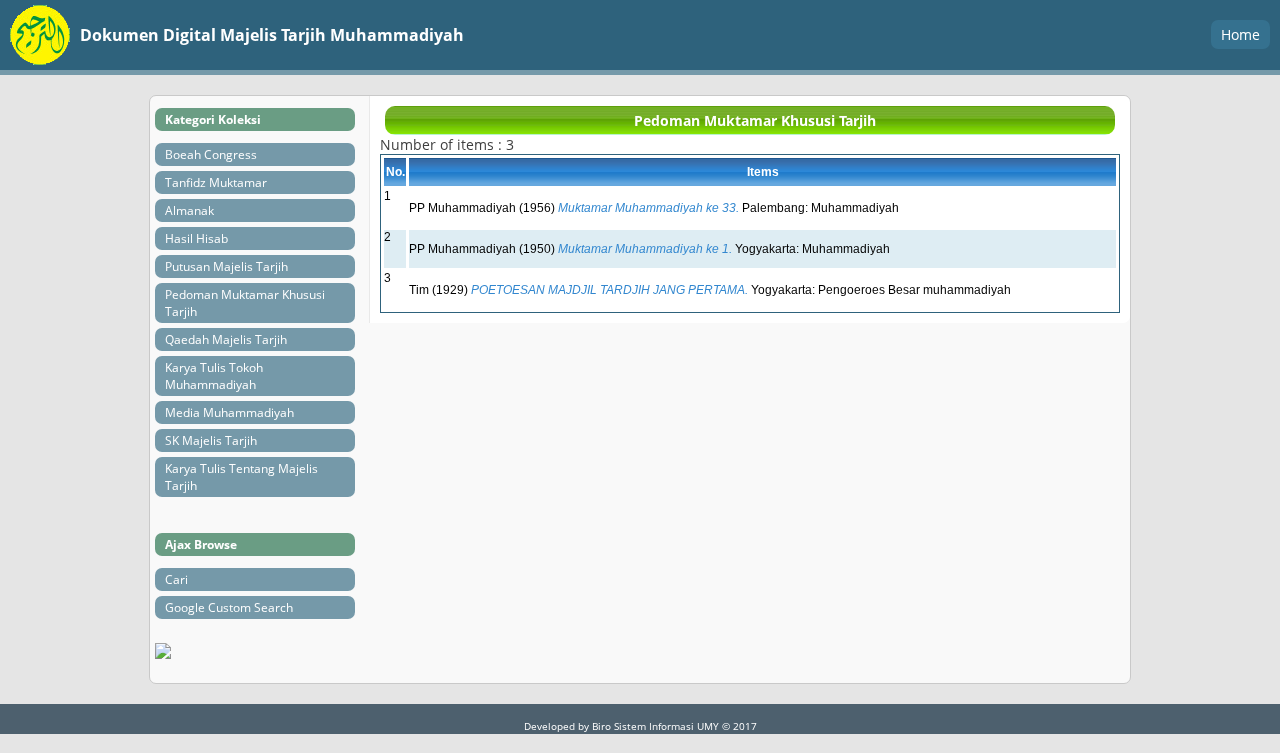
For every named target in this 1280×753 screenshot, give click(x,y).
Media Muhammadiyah (229, 412)
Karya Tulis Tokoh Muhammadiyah (214, 376)
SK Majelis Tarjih (211, 440)
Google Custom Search (229, 607)
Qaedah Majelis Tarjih (226, 339)
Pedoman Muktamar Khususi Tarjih (245, 303)
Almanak (189, 210)
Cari (176, 579)
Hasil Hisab (196, 238)
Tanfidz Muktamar (216, 182)
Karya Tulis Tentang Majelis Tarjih (241, 477)
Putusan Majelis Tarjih (226, 266)
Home (1240, 34)
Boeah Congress (211, 154)
